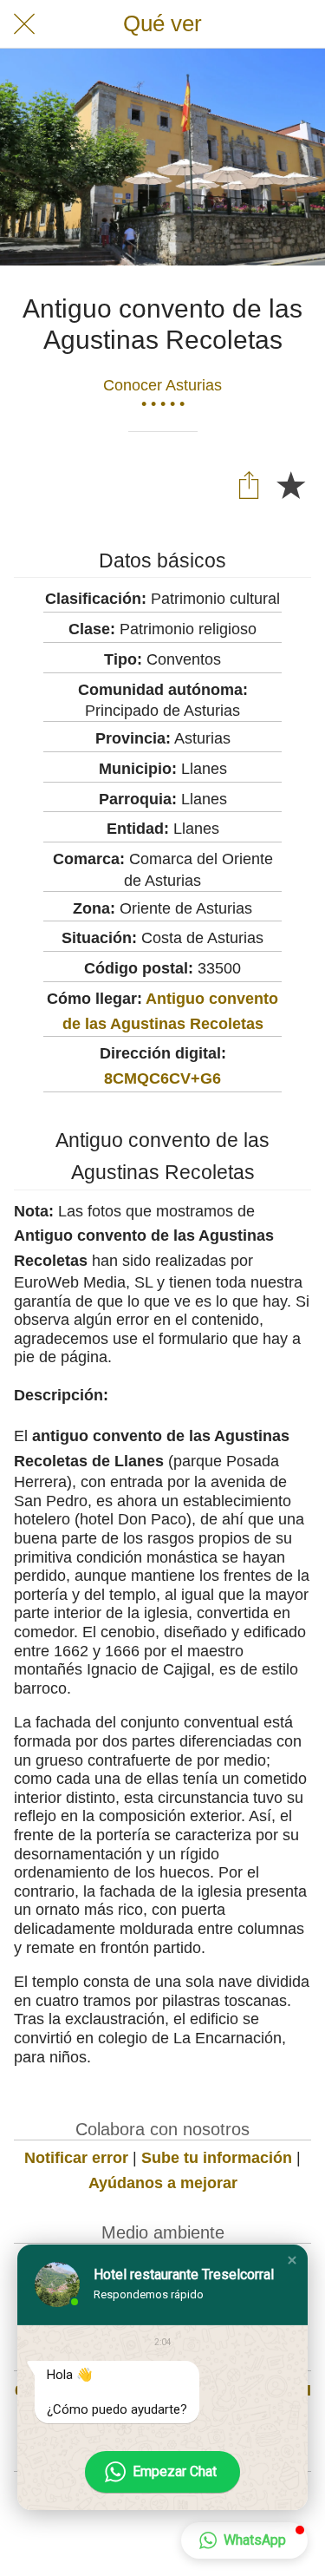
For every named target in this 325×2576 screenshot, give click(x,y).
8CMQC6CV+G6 (162, 1078)
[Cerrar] (24, 24)
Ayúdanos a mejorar (163, 2183)
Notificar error (76, 2158)
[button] (292, 2260)
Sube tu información (217, 2158)
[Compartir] (249, 484)
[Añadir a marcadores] (290, 484)
